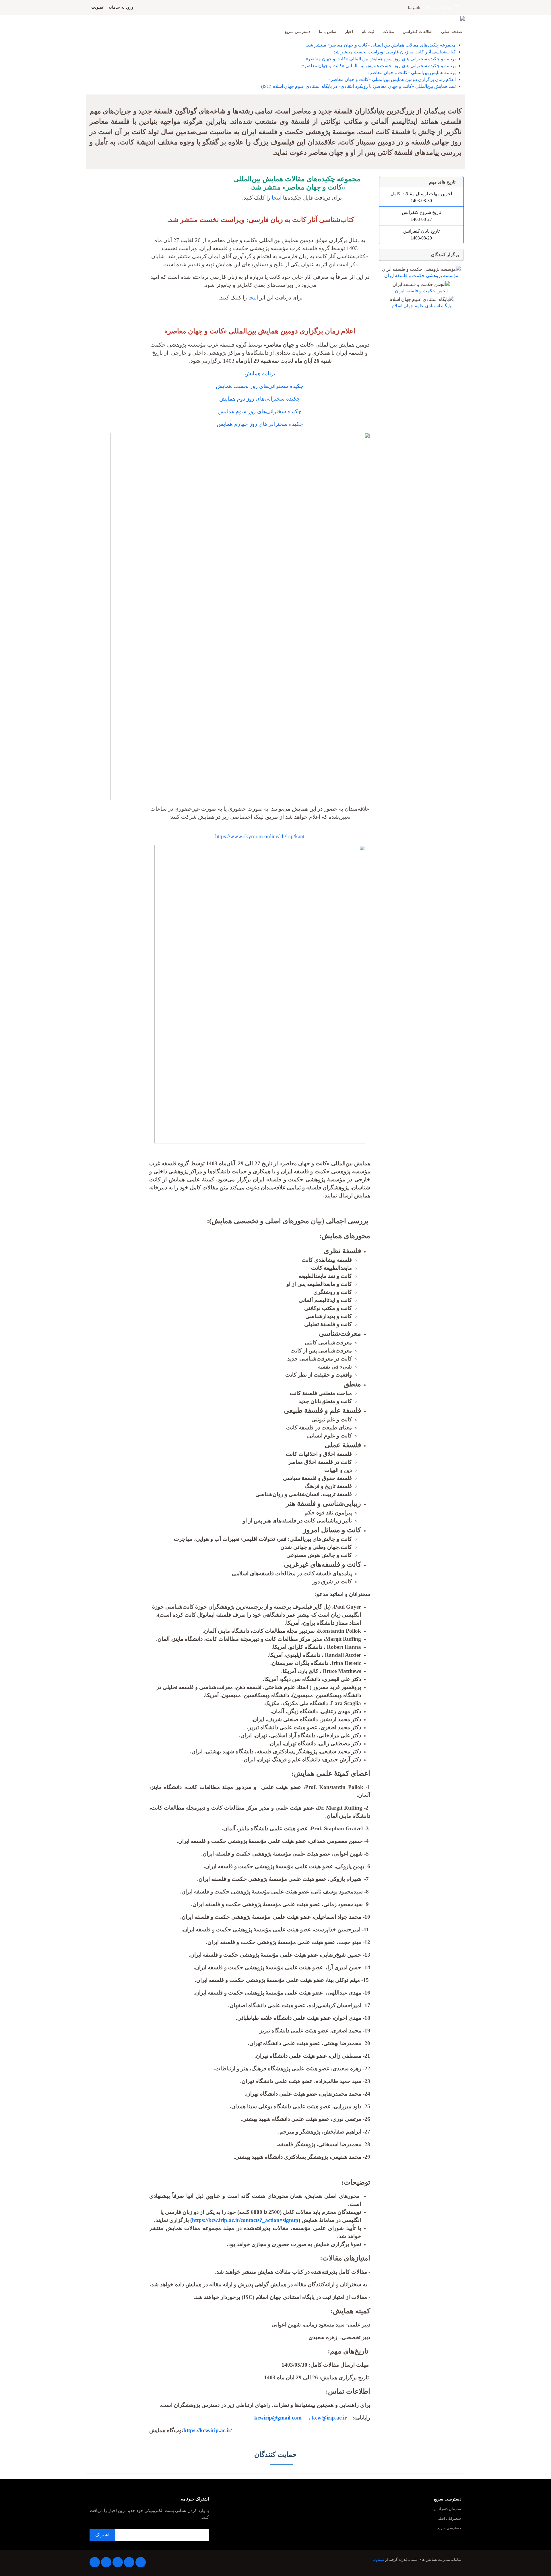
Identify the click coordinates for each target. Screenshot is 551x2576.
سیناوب (378, 2560)
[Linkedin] (118, 2562)
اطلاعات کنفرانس (418, 32)
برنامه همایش (260, 373)
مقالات (388, 32)
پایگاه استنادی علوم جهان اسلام (421, 306)
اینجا (277, 198)
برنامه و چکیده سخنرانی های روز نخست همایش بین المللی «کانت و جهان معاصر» (379, 66)
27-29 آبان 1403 (440, 7)
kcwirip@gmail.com (280, 2418)
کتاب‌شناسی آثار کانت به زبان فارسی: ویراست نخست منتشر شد (395, 52)
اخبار (349, 32)
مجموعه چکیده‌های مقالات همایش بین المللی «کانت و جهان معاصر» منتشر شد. (381, 45)
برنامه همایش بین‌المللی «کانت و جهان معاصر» (412, 73)
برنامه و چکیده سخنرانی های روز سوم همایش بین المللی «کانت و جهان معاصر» (381, 59)
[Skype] (95, 2562)
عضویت (98, 7)
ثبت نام (368, 32)
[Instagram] (106, 2562)
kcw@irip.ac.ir (329, 2418)
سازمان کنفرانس (447, 2509)
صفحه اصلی (452, 32)
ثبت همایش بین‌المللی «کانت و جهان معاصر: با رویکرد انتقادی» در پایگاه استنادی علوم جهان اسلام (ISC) (358, 86)
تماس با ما (328, 32)
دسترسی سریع (297, 32)
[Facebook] (141, 2562)
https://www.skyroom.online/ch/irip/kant (260, 836)
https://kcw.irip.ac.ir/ (208, 2430)
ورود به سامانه (121, 7)
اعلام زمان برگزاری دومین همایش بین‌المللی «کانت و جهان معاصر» (392, 79)
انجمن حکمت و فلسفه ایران (421, 291)
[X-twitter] (129, 2562)
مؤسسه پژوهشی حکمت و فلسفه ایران (421, 276)
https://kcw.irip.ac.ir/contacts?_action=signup (245, 2220)
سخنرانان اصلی (449, 2519)
